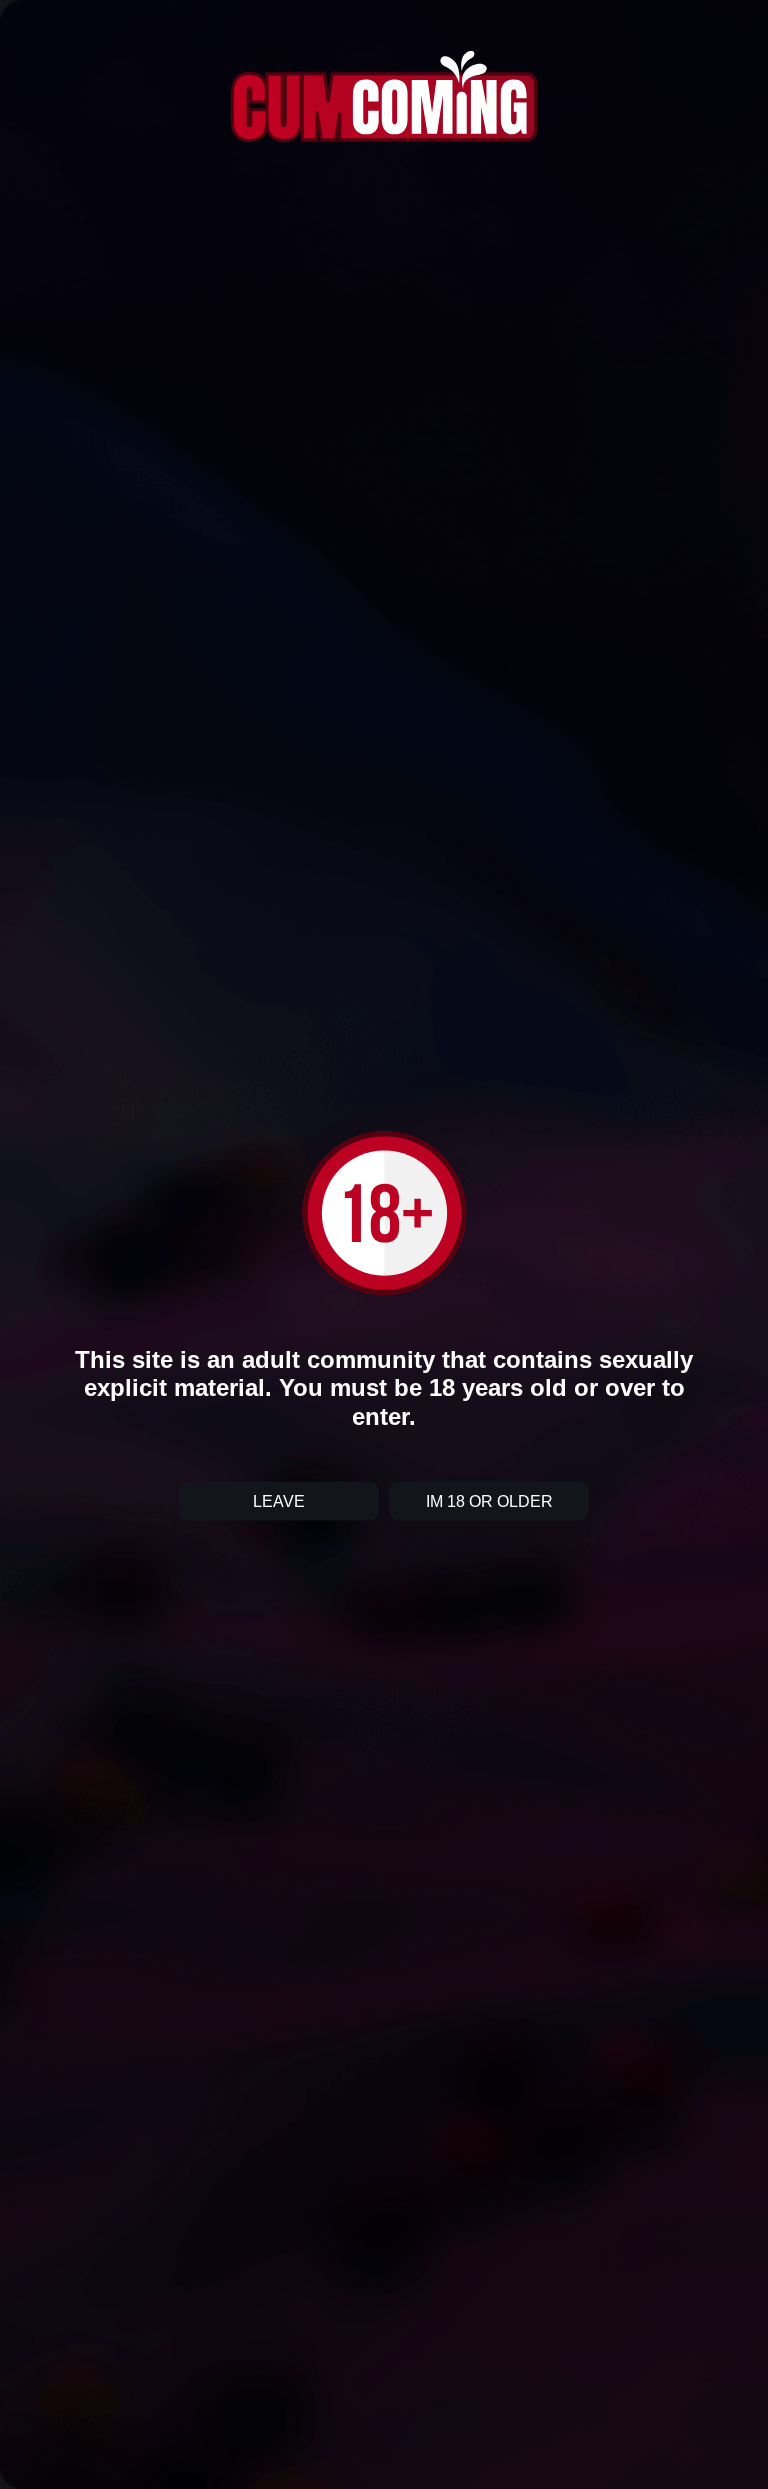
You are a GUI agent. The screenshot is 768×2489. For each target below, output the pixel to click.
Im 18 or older (489, 1501)
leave (279, 1501)
